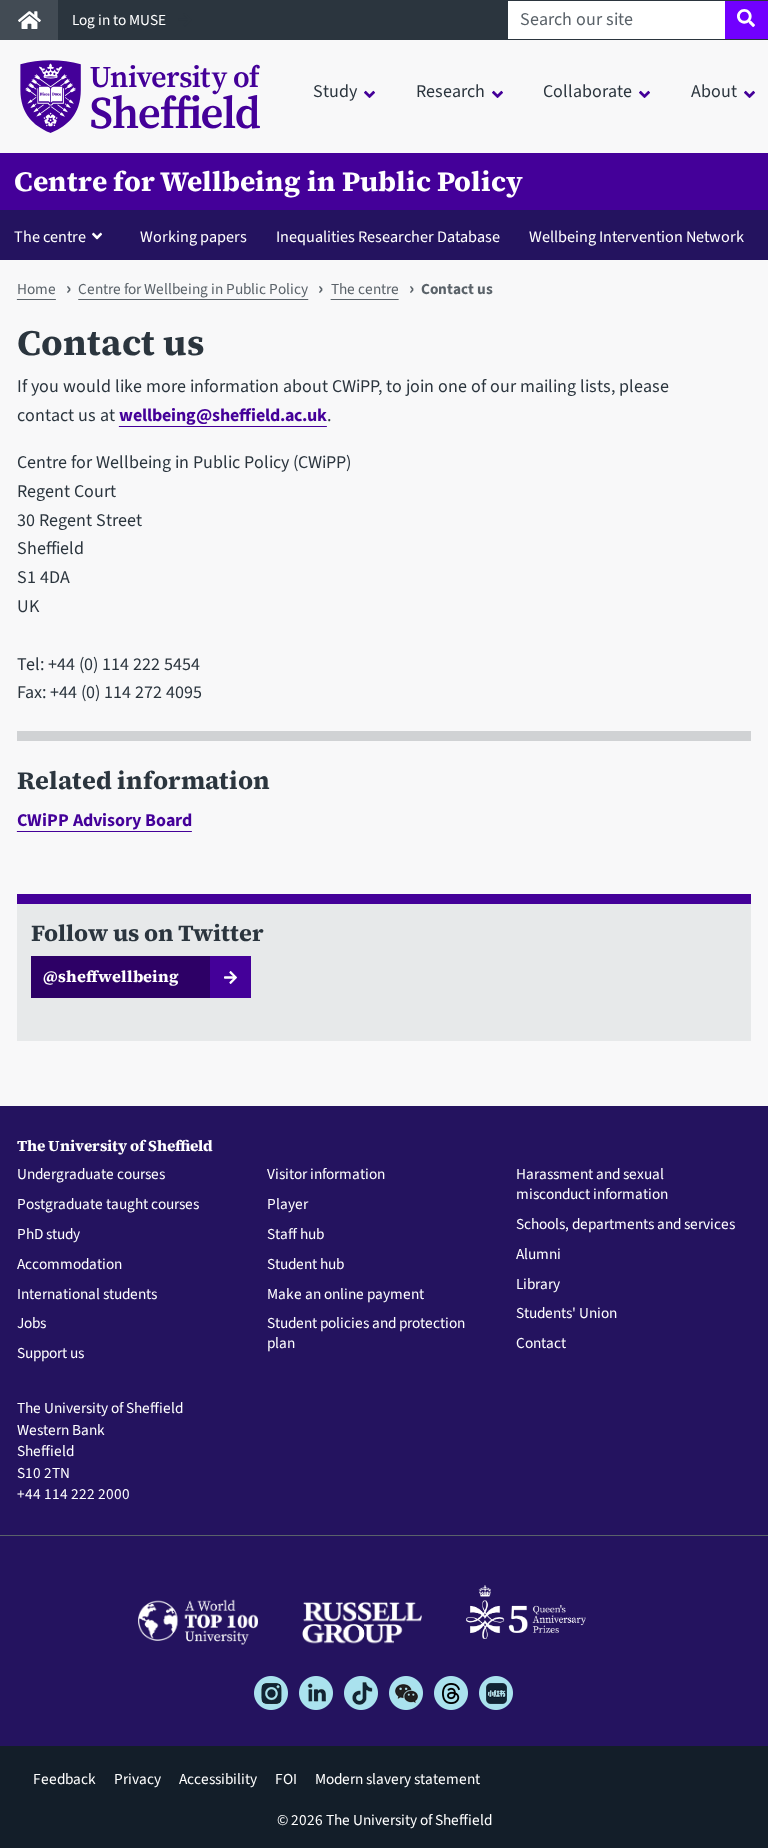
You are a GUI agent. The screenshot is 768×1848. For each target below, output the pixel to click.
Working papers (193, 236)
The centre (365, 289)
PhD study (48, 1235)
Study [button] (335, 91)
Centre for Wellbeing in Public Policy (268, 181)
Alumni (538, 1255)
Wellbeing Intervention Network (636, 236)
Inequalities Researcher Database (388, 236)
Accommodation (69, 1265)
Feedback (64, 1779)
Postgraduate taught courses (108, 1205)
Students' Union (566, 1314)
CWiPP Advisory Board (104, 820)
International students (87, 1295)
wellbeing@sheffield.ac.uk (223, 415)
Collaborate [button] (587, 91)
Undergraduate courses (91, 1175)
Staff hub (295, 1235)
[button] (62, 236)
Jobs (31, 1324)
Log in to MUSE (120, 20)
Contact (541, 1344)
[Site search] (746, 20)
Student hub (305, 1265)
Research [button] (450, 91)
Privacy (137, 1779)
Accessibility (218, 1779)
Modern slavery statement (397, 1779)
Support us (50, 1354)
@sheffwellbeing (111, 976)
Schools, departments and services (625, 1225)
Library (538, 1285)
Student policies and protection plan (366, 1334)
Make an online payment (345, 1295)
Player (287, 1205)
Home (36, 289)
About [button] (714, 91)
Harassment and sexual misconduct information (592, 1185)
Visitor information (326, 1175)
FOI (286, 1779)
